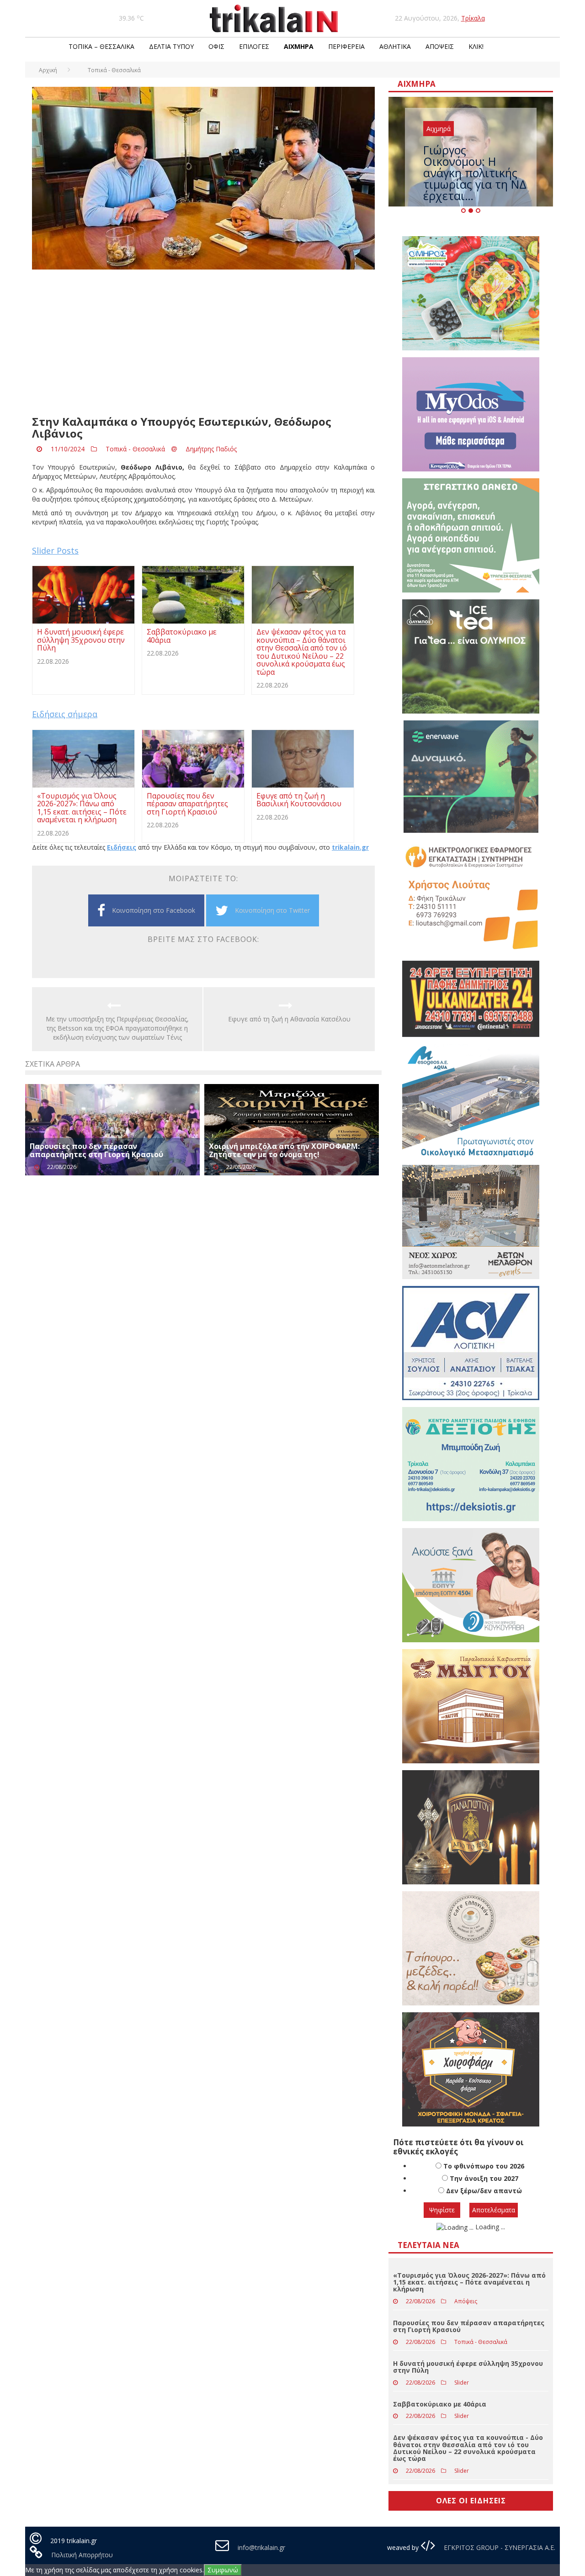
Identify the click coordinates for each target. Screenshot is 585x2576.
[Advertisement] (203, 343)
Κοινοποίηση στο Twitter (272, 910)
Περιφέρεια (346, 46)
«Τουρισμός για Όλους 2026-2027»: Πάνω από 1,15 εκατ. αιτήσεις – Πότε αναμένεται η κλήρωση (469, 2282)
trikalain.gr (350, 847)
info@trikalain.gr (261, 2547)
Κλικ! (476, 46)
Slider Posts (55, 550)
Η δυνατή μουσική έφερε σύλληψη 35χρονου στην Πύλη (468, 2367)
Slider (462, 2383)
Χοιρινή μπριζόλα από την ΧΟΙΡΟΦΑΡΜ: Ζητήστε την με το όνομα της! (284, 1150)
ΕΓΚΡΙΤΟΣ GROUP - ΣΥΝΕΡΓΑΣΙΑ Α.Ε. (499, 2547)
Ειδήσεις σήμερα (65, 714)
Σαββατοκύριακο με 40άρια (440, 2404)
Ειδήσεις (122, 847)
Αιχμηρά (299, 46)
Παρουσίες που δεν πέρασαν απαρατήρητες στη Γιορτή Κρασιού (96, 1150)
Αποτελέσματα (494, 2210)
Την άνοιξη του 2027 (484, 2178)
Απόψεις (440, 46)
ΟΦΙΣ (216, 46)
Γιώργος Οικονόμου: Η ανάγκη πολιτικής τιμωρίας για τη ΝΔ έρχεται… (475, 173)
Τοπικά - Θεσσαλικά (135, 449)
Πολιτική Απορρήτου (82, 2555)
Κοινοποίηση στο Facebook (154, 910)
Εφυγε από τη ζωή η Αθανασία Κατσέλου (289, 1019)
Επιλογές (254, 46)
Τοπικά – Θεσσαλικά (101, 46)
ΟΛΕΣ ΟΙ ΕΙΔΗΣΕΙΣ (471, 2501)
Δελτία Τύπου (171, 46)
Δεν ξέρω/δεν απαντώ (484, 2191)
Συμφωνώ (223, 2570)
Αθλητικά (395, 46)
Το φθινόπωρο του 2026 (484, 2166)
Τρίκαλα (473, 18)
